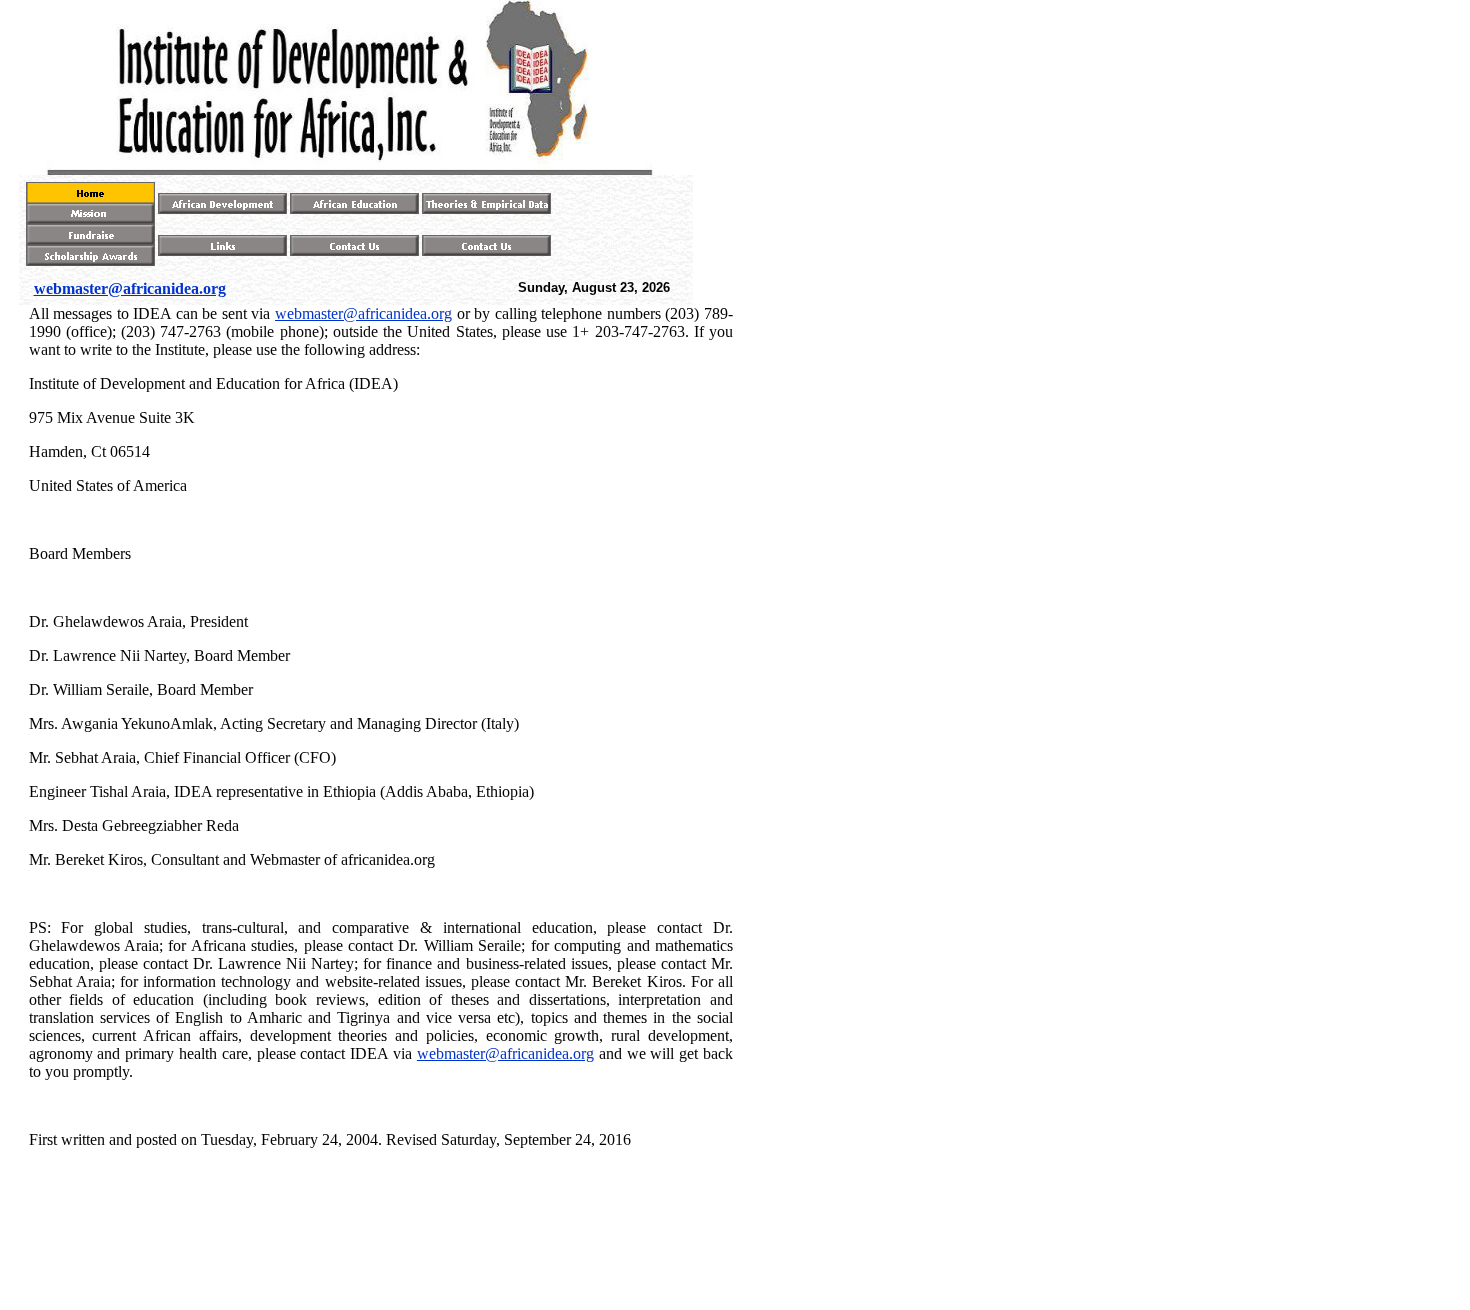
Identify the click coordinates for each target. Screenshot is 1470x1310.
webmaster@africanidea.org (363, 313)
